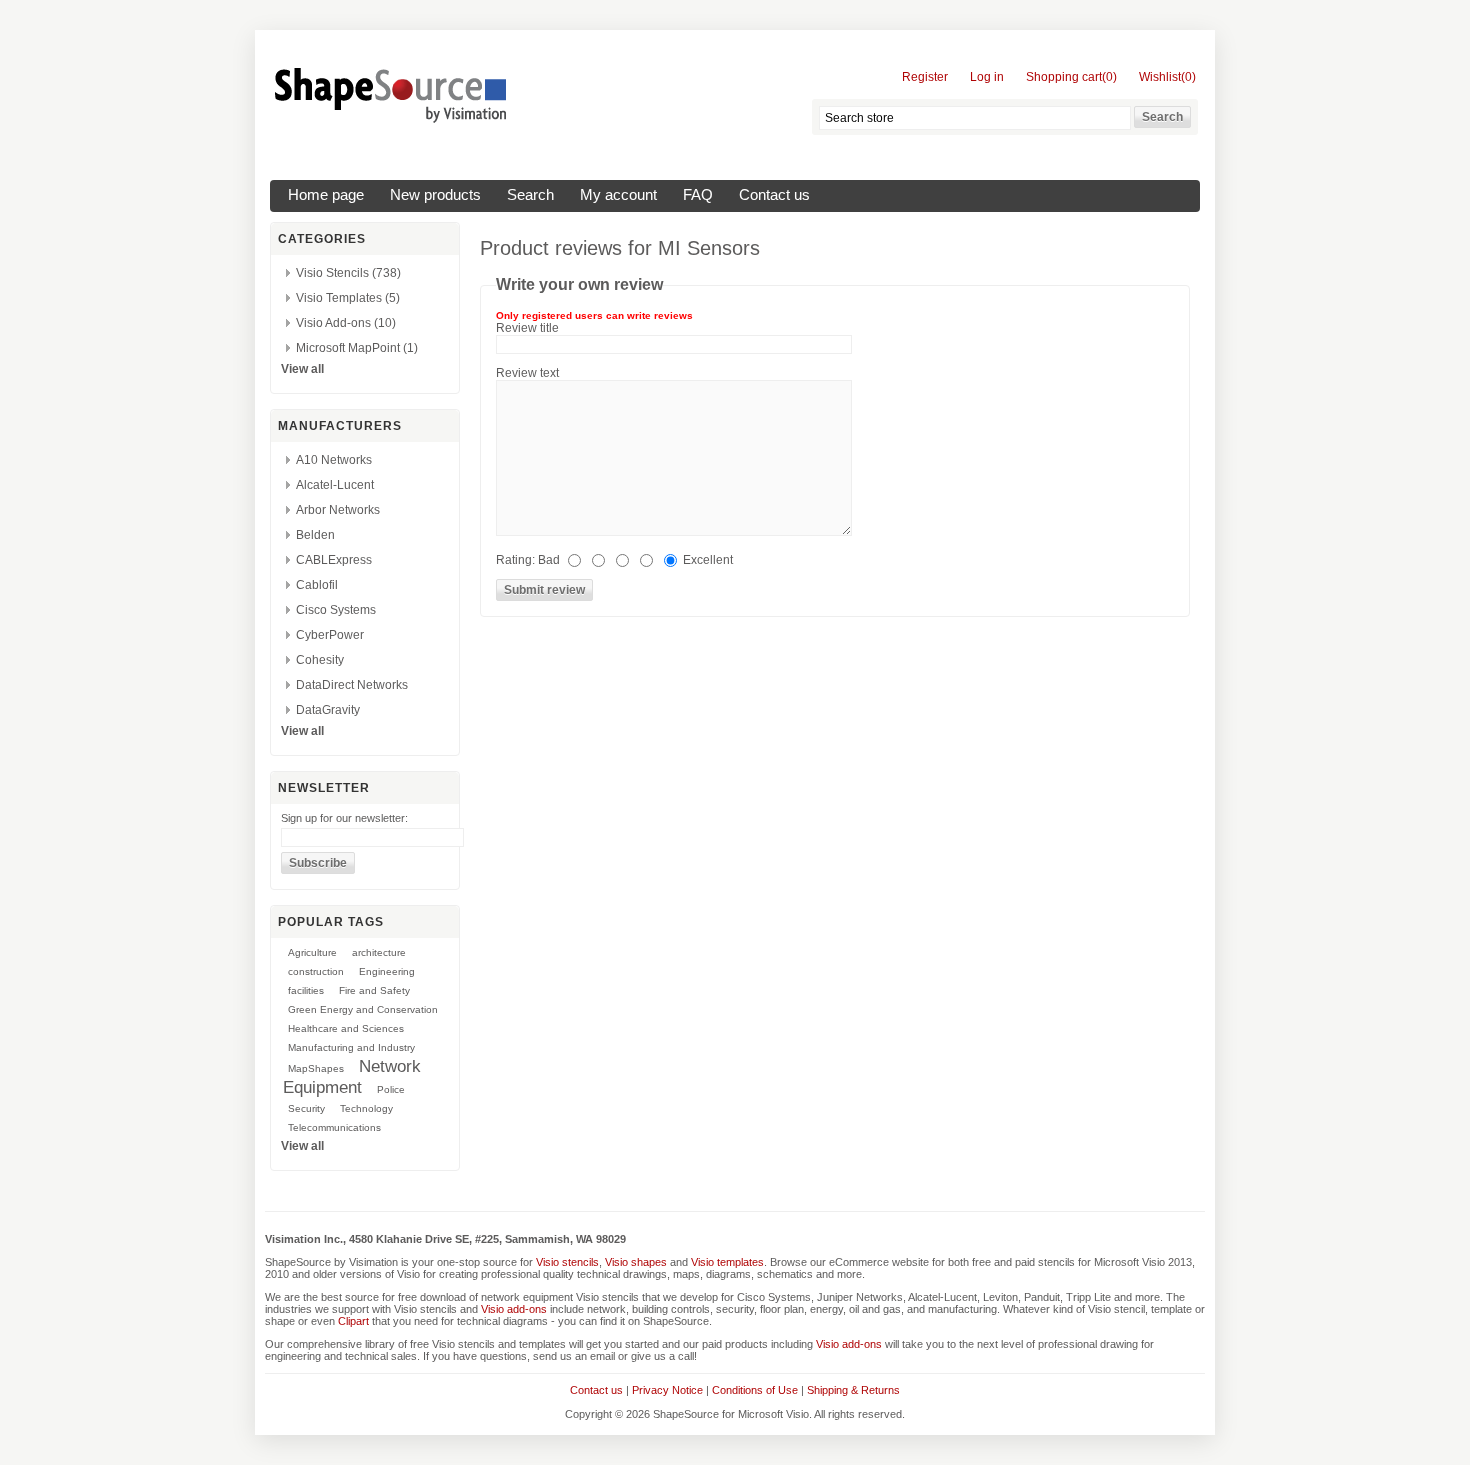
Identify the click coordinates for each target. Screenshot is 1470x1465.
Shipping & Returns (853, 1390)
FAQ (698, 195)
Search (530, 195)
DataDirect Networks (352, 685)
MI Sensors (709, 248)
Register (925, 77)
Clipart (353, 1321)
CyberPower (330, 635)
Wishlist (1160, 77)
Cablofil (317, 585)
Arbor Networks (338, 510)
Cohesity (320, 660)
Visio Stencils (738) (348, 273)
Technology (366, 1108)
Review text (527, 373)
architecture (379, 952)
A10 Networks (334, 460)
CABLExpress (334, 560)
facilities (306, 990)
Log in (987, 77)
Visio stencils (567, 1262)
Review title (527, 328)
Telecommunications (334, 1127)
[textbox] (975, 118)
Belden (315, 535)
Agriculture (312, 952)
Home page (326, 195)
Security (306, 1108)
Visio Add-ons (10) (346, 323)
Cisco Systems (336, 610)
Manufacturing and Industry (351, 1047)
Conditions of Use (755, 1390)
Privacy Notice (667, 1390)
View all (302, 369)
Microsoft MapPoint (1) (357, 348)
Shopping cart (1064, 77)
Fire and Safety (374, 990)
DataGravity (328, 710)
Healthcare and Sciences (346, 1028)
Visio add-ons (514, 1309)
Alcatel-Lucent (335, 485)
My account (618, 195)
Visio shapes (636, 1262)
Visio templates (727, 1262)
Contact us (774, 195)
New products (435, 195)
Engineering (387, 971)
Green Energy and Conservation (363, 1009)
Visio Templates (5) (348, 298)
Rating (514, 560)
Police (391, 1089)
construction (316, 971)
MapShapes (316, 1068)
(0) (1109, 77)
